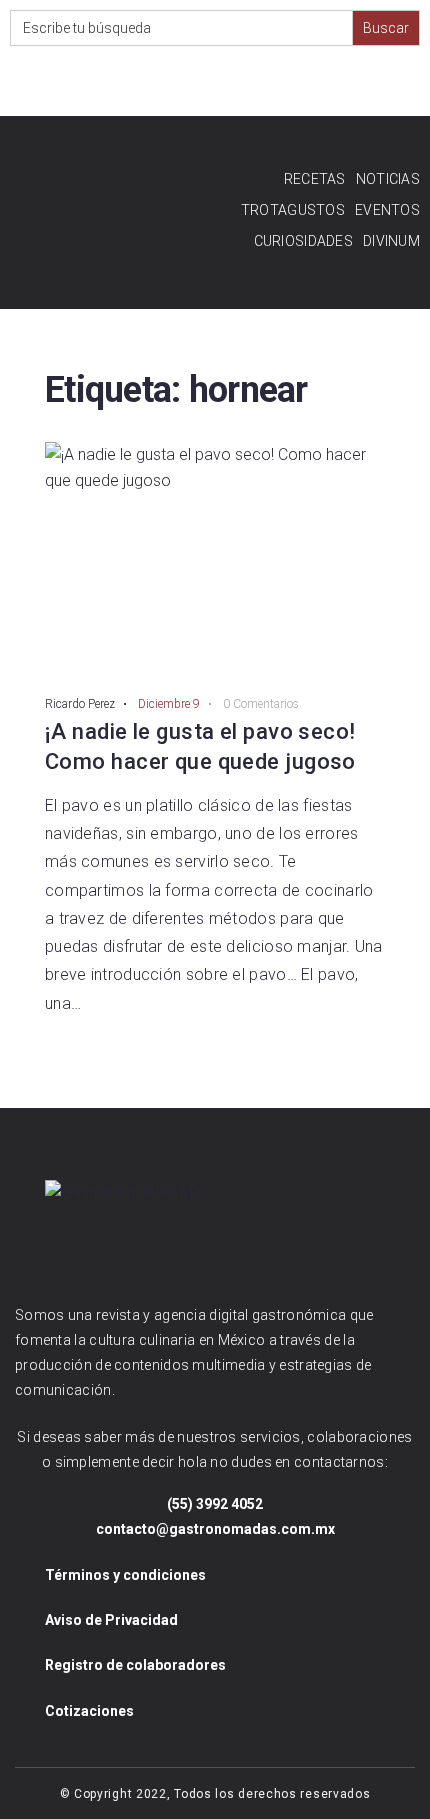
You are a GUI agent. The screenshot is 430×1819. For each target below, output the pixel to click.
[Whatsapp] (327, 83)
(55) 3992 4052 (215, 1504)
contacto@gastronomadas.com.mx (215, 1529)
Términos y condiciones (125, 1575)
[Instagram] (167, 83)
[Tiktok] (367, 83)
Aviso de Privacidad (111, 1620)
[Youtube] (207, 83)
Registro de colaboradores (135, 1665)
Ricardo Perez (80, 704)
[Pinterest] (287, 83)
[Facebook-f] (127, 83)
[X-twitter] (247, 83)
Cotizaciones (89, 1711)
